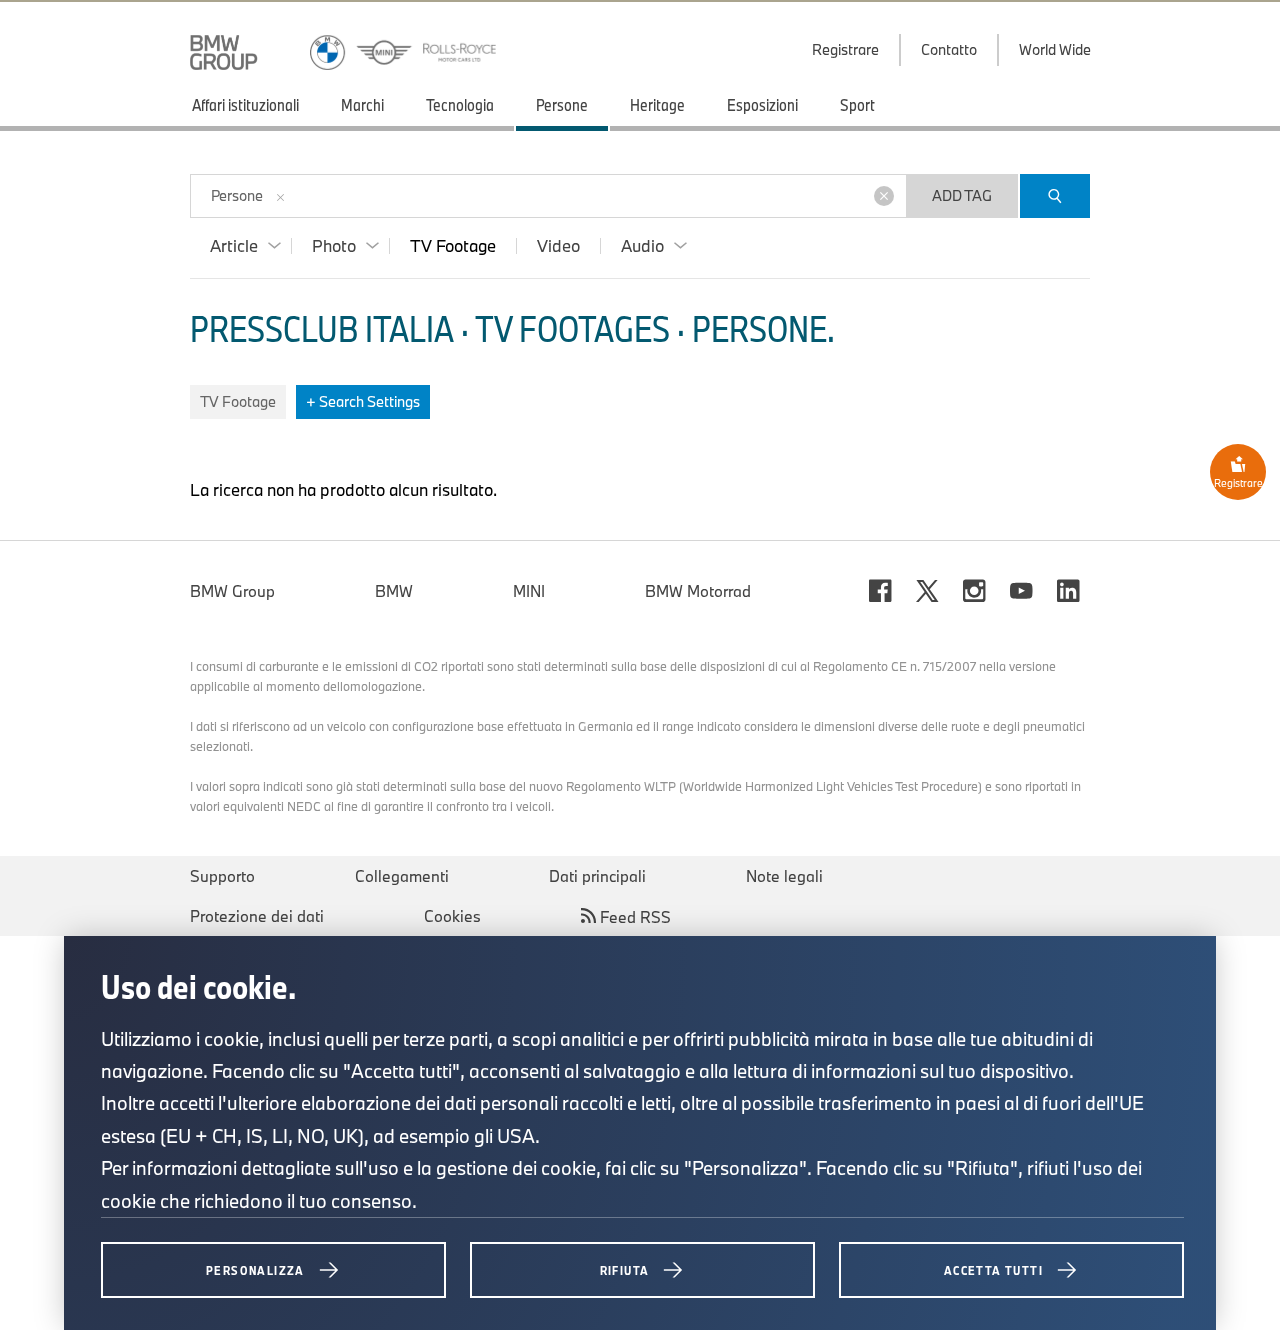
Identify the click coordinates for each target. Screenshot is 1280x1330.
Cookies (452, 916)
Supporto (222, 876)
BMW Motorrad (698, 591)
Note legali (784, 876)
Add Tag (962, 195)
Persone (237, 195)
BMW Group (232, 591)
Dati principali (597, 876)
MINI (529, 591)
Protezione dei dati (257, 916)
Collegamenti (402, 876)
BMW (394, 591)
